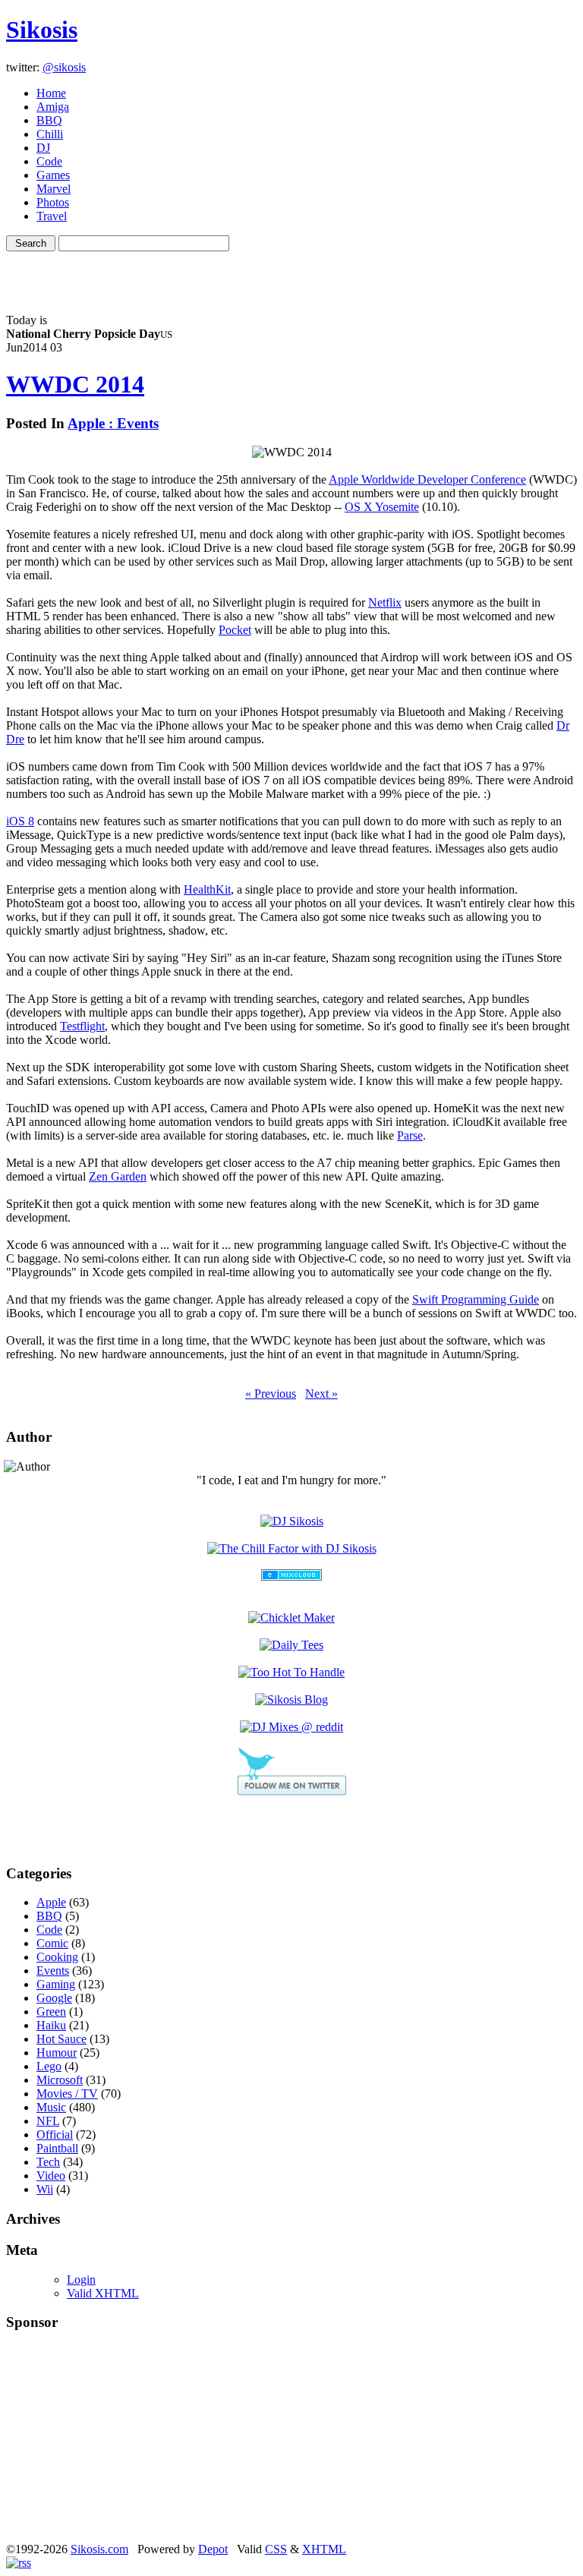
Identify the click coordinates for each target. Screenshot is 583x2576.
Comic (52, 1943)
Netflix (385, 602)
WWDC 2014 (75, 384)
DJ (43, 148)
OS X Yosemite (382, 507)
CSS (276, 2549)
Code (49, 161)
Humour (57, 2053)
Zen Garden (118, 1176)
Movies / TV (67, 2094)
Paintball (57, 2148)
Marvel (54, 189)
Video (51, 2176)
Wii (45, 2189)
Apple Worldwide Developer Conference (427, 479)
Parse (410, 1135)
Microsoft (60, 2080)
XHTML (324, 2549)
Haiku (51, 2025)
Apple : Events (113, 423)
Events (53, 1971)
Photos (53, 202)
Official (55, 2135)
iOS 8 (20, 821)
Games (53, 175)
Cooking (57, 1957)
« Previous (271, 1394)
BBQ (49, 120)
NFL (48, 2121)
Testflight (82, 1026)
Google (54, 1998)
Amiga (53, 107)
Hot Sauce (61, 2039)
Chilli (50, 134)
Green (51, 2012)
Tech (48, 2162)
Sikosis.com (99, 2549)
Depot (213, 2549)
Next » (321, 1394)
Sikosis (42, 30)
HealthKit (207, 889)
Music (51, 2107)
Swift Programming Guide (476, 1299)
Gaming (56, 1984)
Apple (51, 1902)
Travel (52, 216)
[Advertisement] (291, 274)
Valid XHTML (103, 2293)
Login (81, 2280)
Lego (49, 2066)
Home (51, 93)
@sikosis (64, 67)
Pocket (235, 630)
